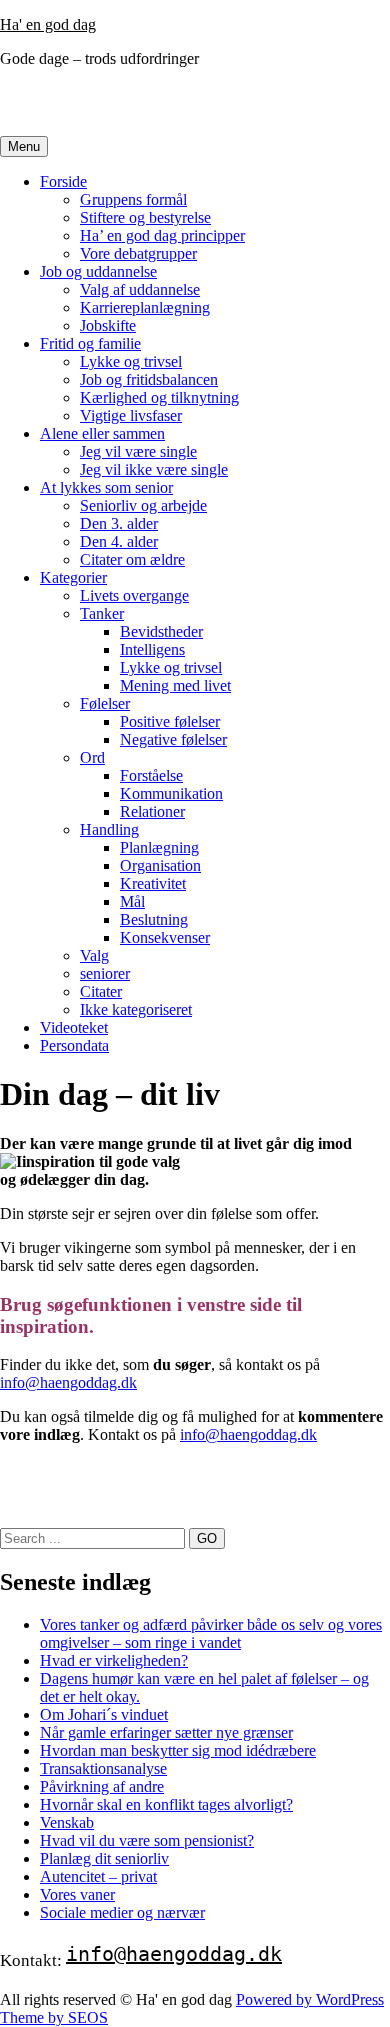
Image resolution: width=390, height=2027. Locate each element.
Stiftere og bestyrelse (145, 217)
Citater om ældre (132, 559)
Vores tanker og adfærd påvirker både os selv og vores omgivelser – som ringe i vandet (211, 1633)
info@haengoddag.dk (68, 1382)
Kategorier (73, 577)
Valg (94, 955)
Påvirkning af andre (102, 1786)
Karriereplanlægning (145, 307)
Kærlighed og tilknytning (159, 397)
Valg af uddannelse (140, 289)
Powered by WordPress (310, 1999)
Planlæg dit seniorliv (104, 1858)
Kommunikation (171, 793)
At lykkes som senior (106, 487)
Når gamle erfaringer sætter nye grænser (166, 1732)
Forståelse (151, 775)
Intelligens (152, 649)
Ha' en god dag (48, 24)
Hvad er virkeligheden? (114, 1660)
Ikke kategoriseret (136, 1009)
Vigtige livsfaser (131, 415)
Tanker (102, 613)
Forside (63, 181)
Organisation (160, 865)
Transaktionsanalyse (103, 1768)
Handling (109, 829)
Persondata (74, 1045)
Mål (132, 901)
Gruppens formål (133, 199)
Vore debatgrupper (138, 253)
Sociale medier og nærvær (122, 1912)
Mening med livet (175, 685)
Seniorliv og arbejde (143, 505)
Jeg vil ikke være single (154, 469)
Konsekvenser (165, 937)
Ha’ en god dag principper (162, 235)
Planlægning (159, 847)
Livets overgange (134, 595)
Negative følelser (173, 739)
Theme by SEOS (54, 2017)
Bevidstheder (161, 631)
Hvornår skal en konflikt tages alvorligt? (166, 1804)
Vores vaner (77, 1894)
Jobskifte (108, 325)
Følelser (105, 703)
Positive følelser (170, 721)
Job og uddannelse (98, 271)
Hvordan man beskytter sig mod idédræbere (178, 1750)
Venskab (67, 1822)
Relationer (152, 811)
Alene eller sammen (102, 433)
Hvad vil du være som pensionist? (147, 1840)
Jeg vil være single (138, 451)
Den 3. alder (119, 523)
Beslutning (154, 919)
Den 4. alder (119, 541)
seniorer (105, 973)
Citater (101, 991)
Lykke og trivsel (131, 361)
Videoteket (74, 1027)
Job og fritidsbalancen (149, 379)
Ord (92, 757)
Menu (24, 146)
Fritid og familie (90, 343)
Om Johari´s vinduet (104, 1714)
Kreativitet (153, 883)
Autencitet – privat (98, 1876)
